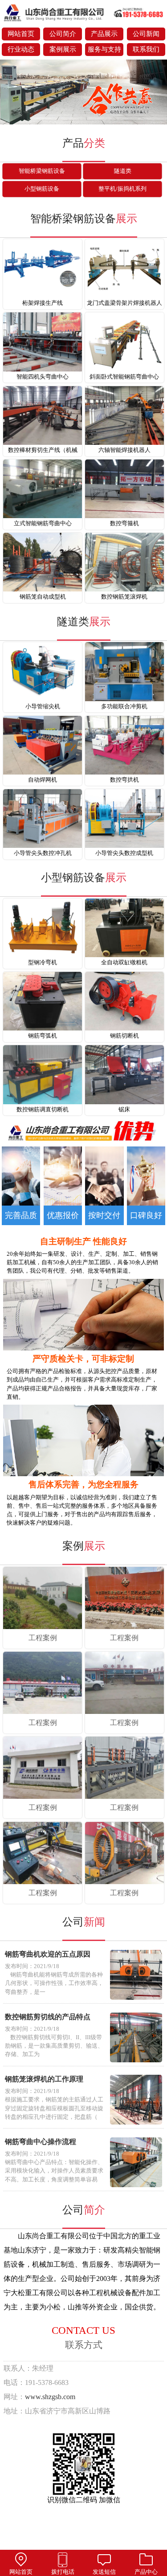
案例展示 (63, 49)
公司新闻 (146, 34)
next (156, 93)
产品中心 (146, 2572)
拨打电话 (63, 2572)
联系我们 (146, 49)
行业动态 (21, 49)
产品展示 (104, 34)
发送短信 (104, 2572)
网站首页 (21, 34)
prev (11, 93)
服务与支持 (104, 49)
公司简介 (63, 34)
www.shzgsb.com (50, 2397)
